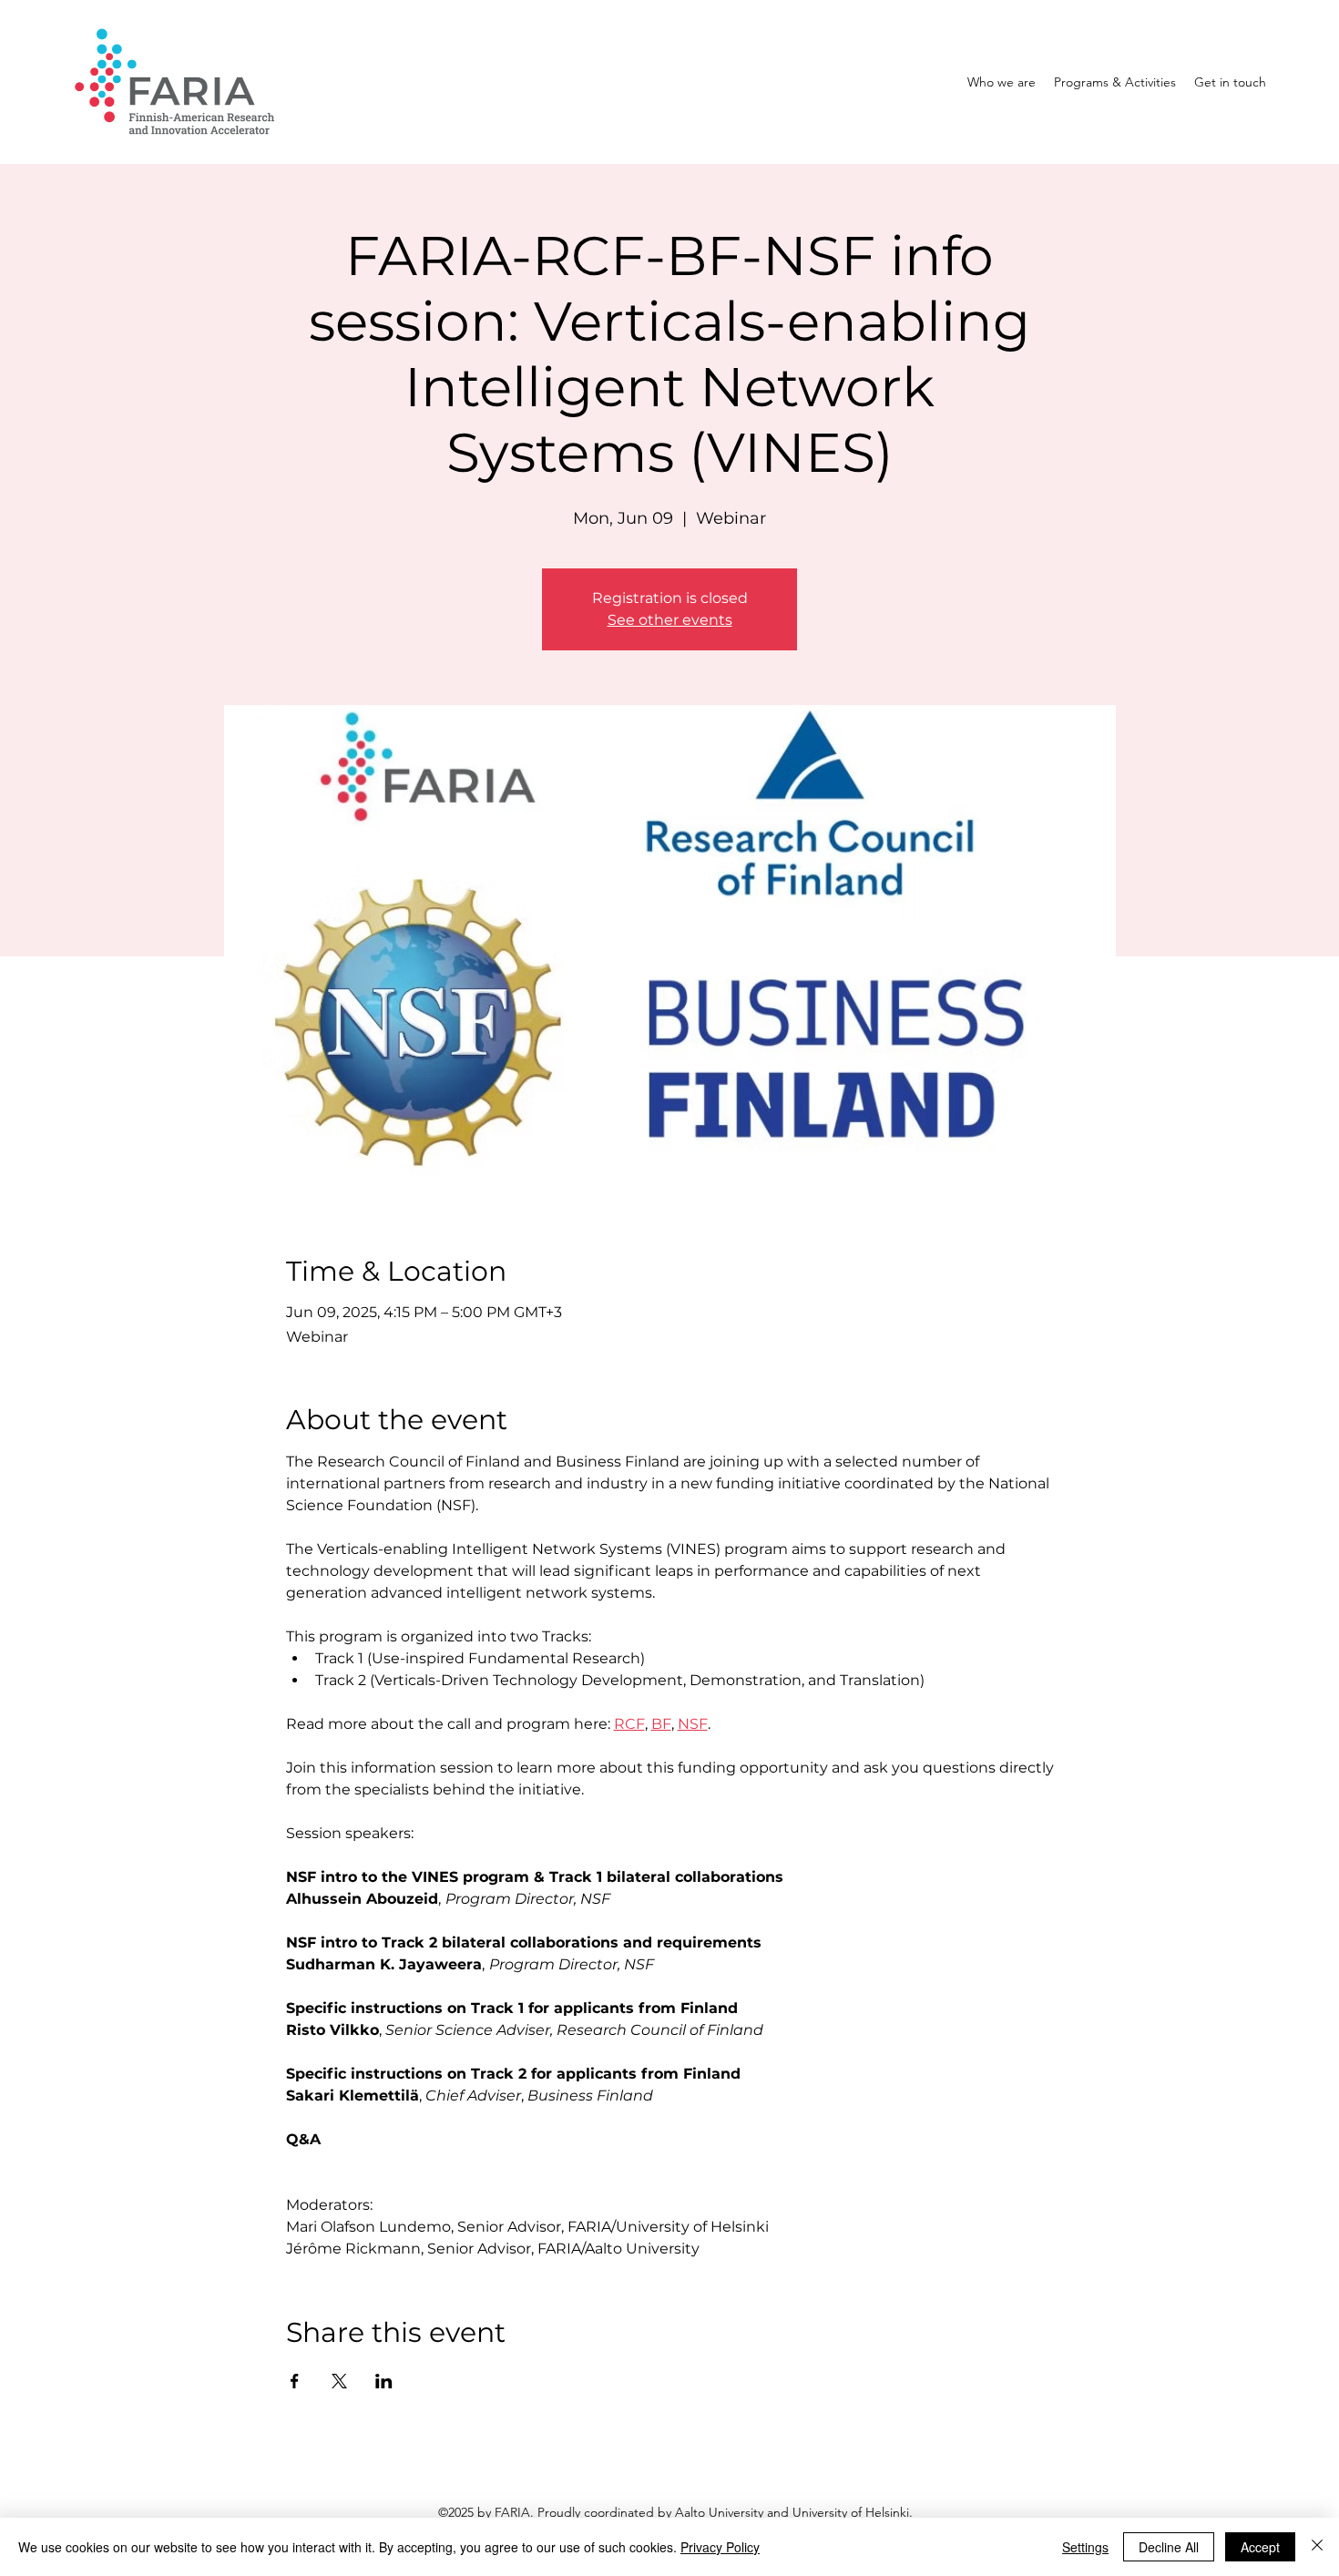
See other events (670, 620)
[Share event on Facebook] (295, 2381)
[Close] (1317, 2547)
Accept (1260, 2547)
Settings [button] (1085, 2547)
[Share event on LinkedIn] (384, 2381)
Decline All (1169, 2547)
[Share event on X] (339, 2381)
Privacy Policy (720, 2547)
